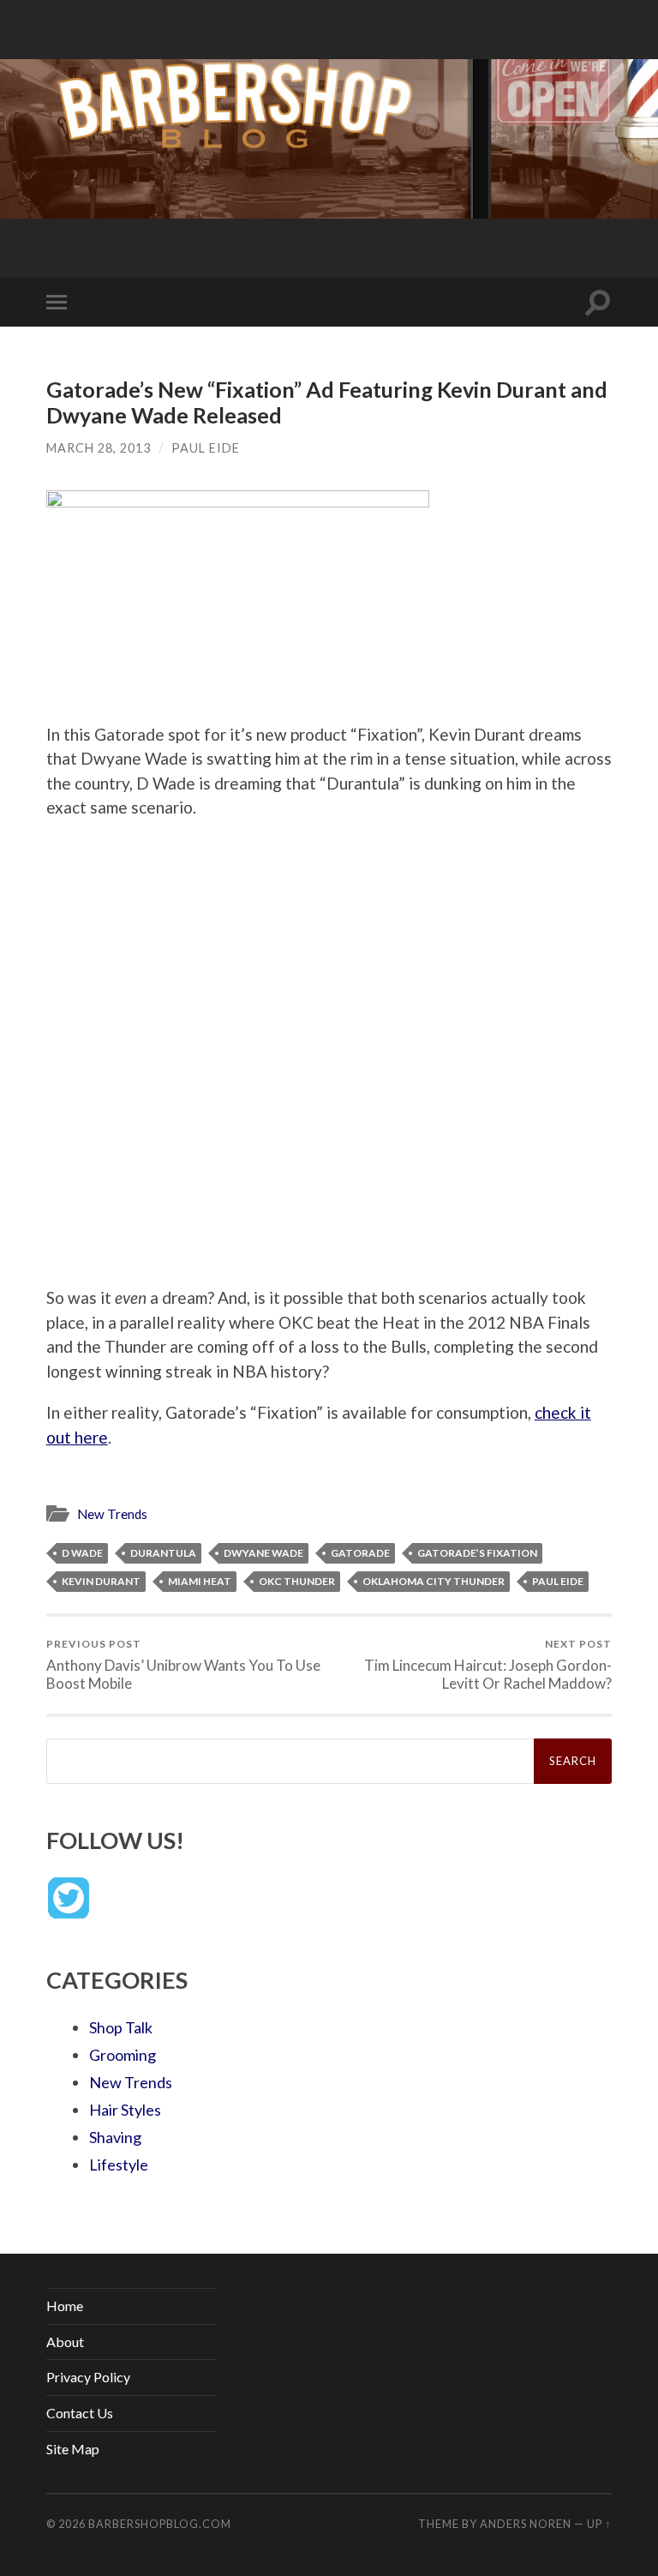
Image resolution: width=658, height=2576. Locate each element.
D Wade (82, 1553)
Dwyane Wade (263, 1553)
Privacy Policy (88, 2377)
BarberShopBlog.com (160, 2524)
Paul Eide (206, 448)
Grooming (123, 2055)
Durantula (163, 1553)
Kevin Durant (101, 1581)
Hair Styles (125, 2110)
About (65, 2342)
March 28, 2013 (99, 448)
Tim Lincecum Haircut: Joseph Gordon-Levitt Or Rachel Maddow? (488, 1665)
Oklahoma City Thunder (434, 1581)
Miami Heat (200, 1581)
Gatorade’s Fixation (477, 1553)
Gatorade (360, 1553)
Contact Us (80, 2413)
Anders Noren (526, 2524)
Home (65, 2306)
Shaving (115, 2137)
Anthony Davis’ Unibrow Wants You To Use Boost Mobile (183, 1665)
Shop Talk (121, 2027)
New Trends (112, 1514)
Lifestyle (119, 2165)
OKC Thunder (297, 1581)
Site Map (73, 2449)
